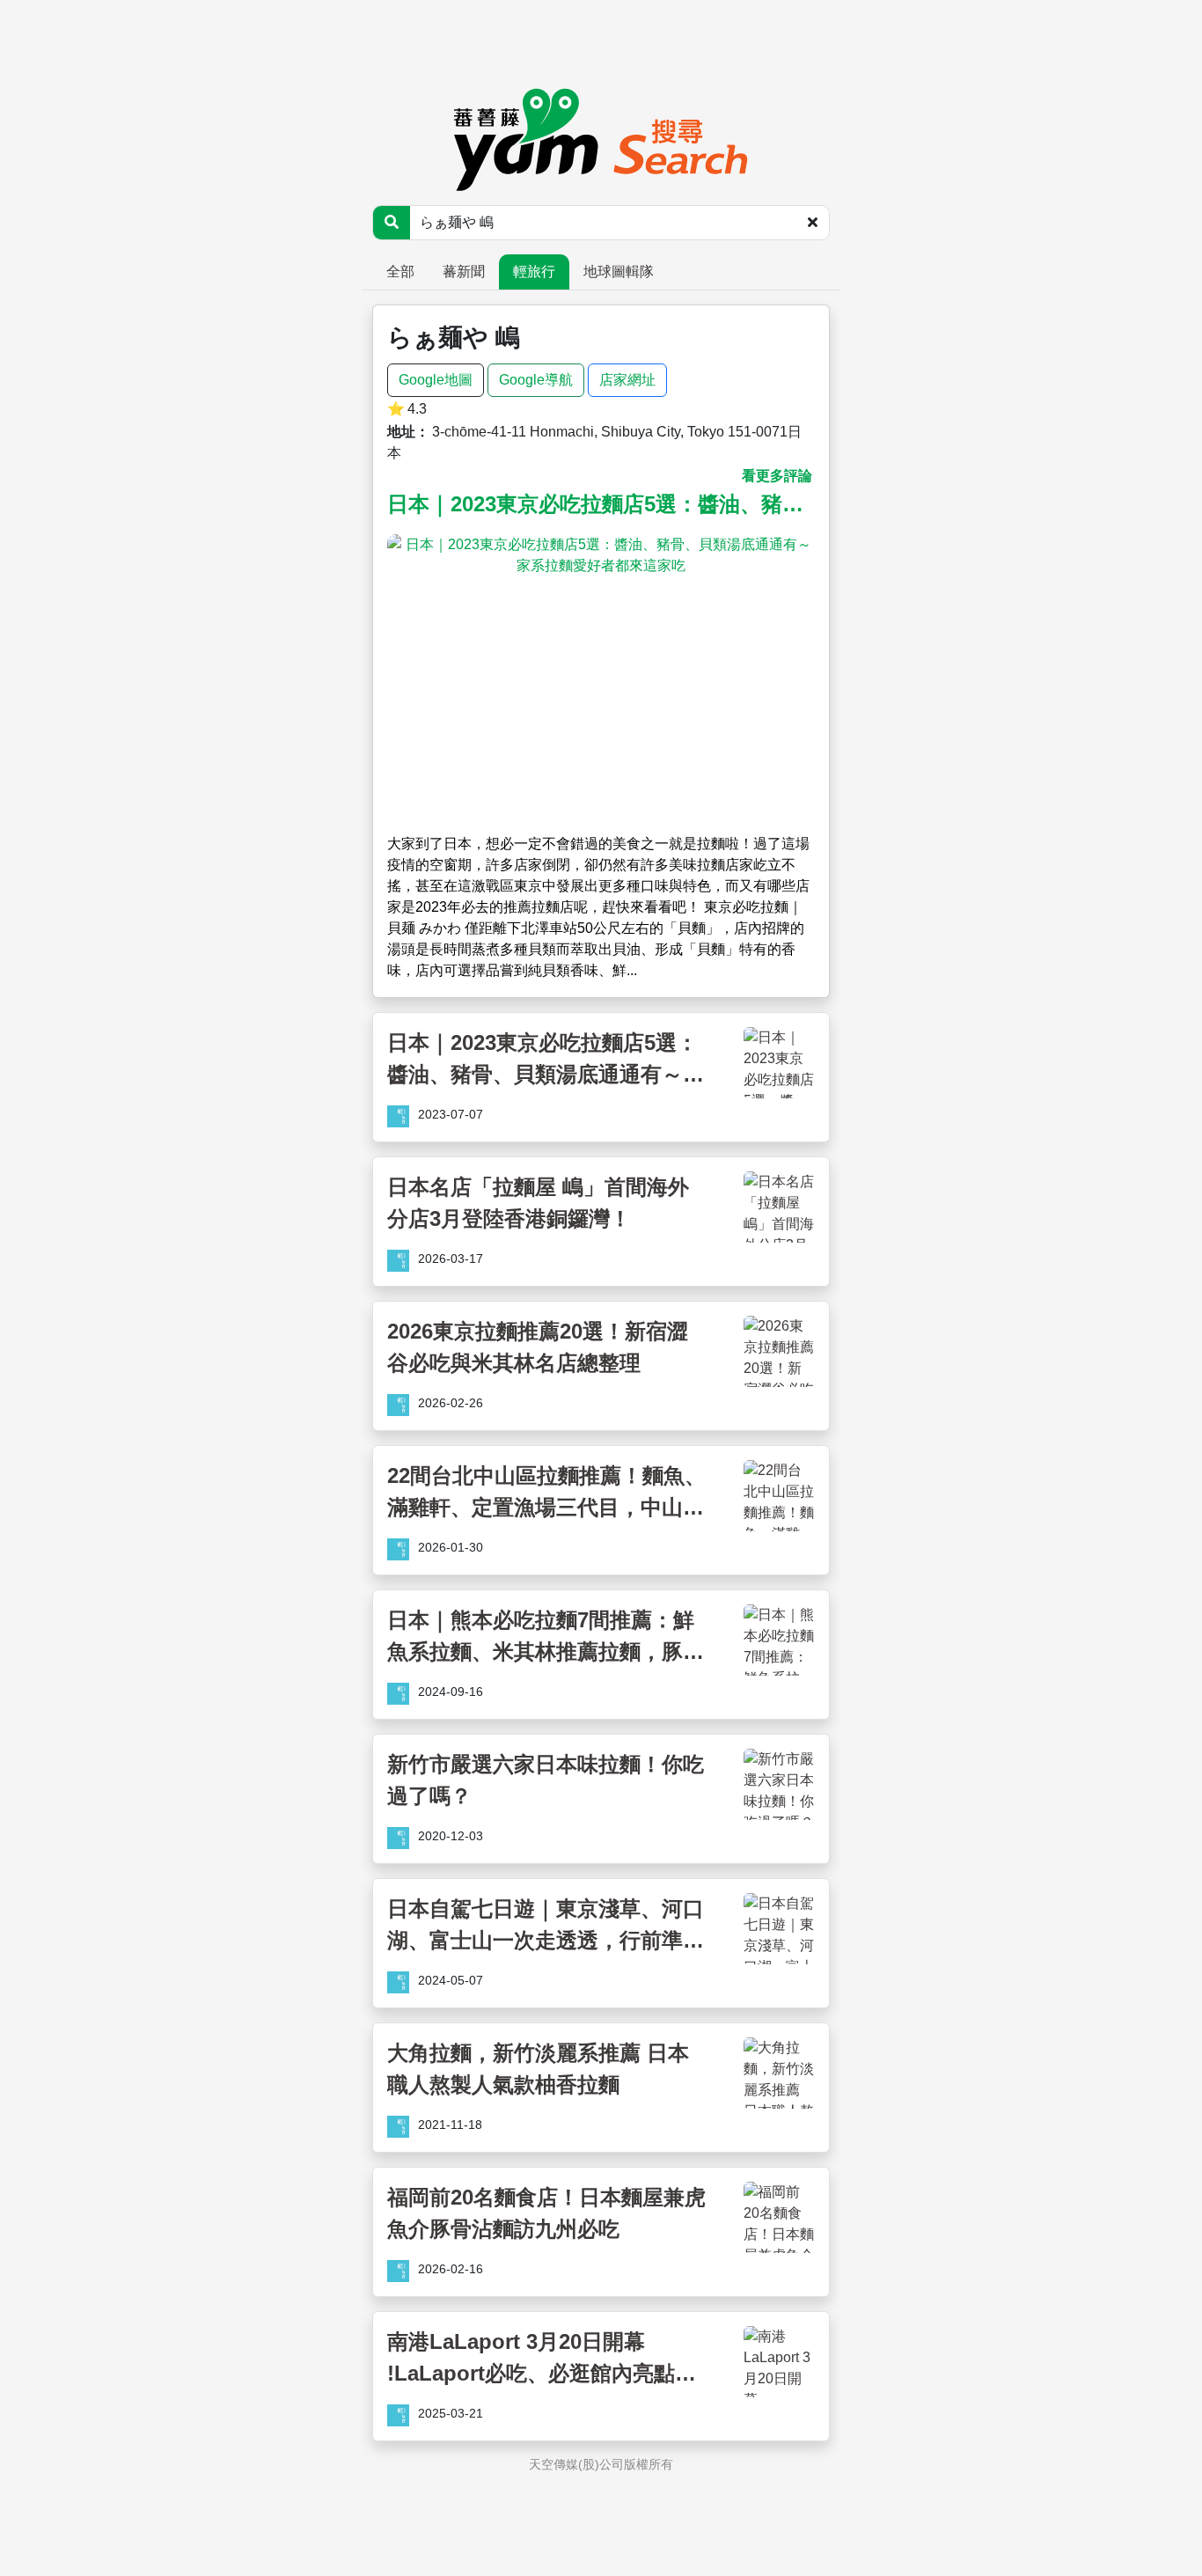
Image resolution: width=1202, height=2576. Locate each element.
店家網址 (627, 380)
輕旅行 (534, 272)
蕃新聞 (464, 272)
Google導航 (536, 380)
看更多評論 (777, 476)
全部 (400, 272)
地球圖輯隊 (619, 272)
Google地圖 (436, 380)
